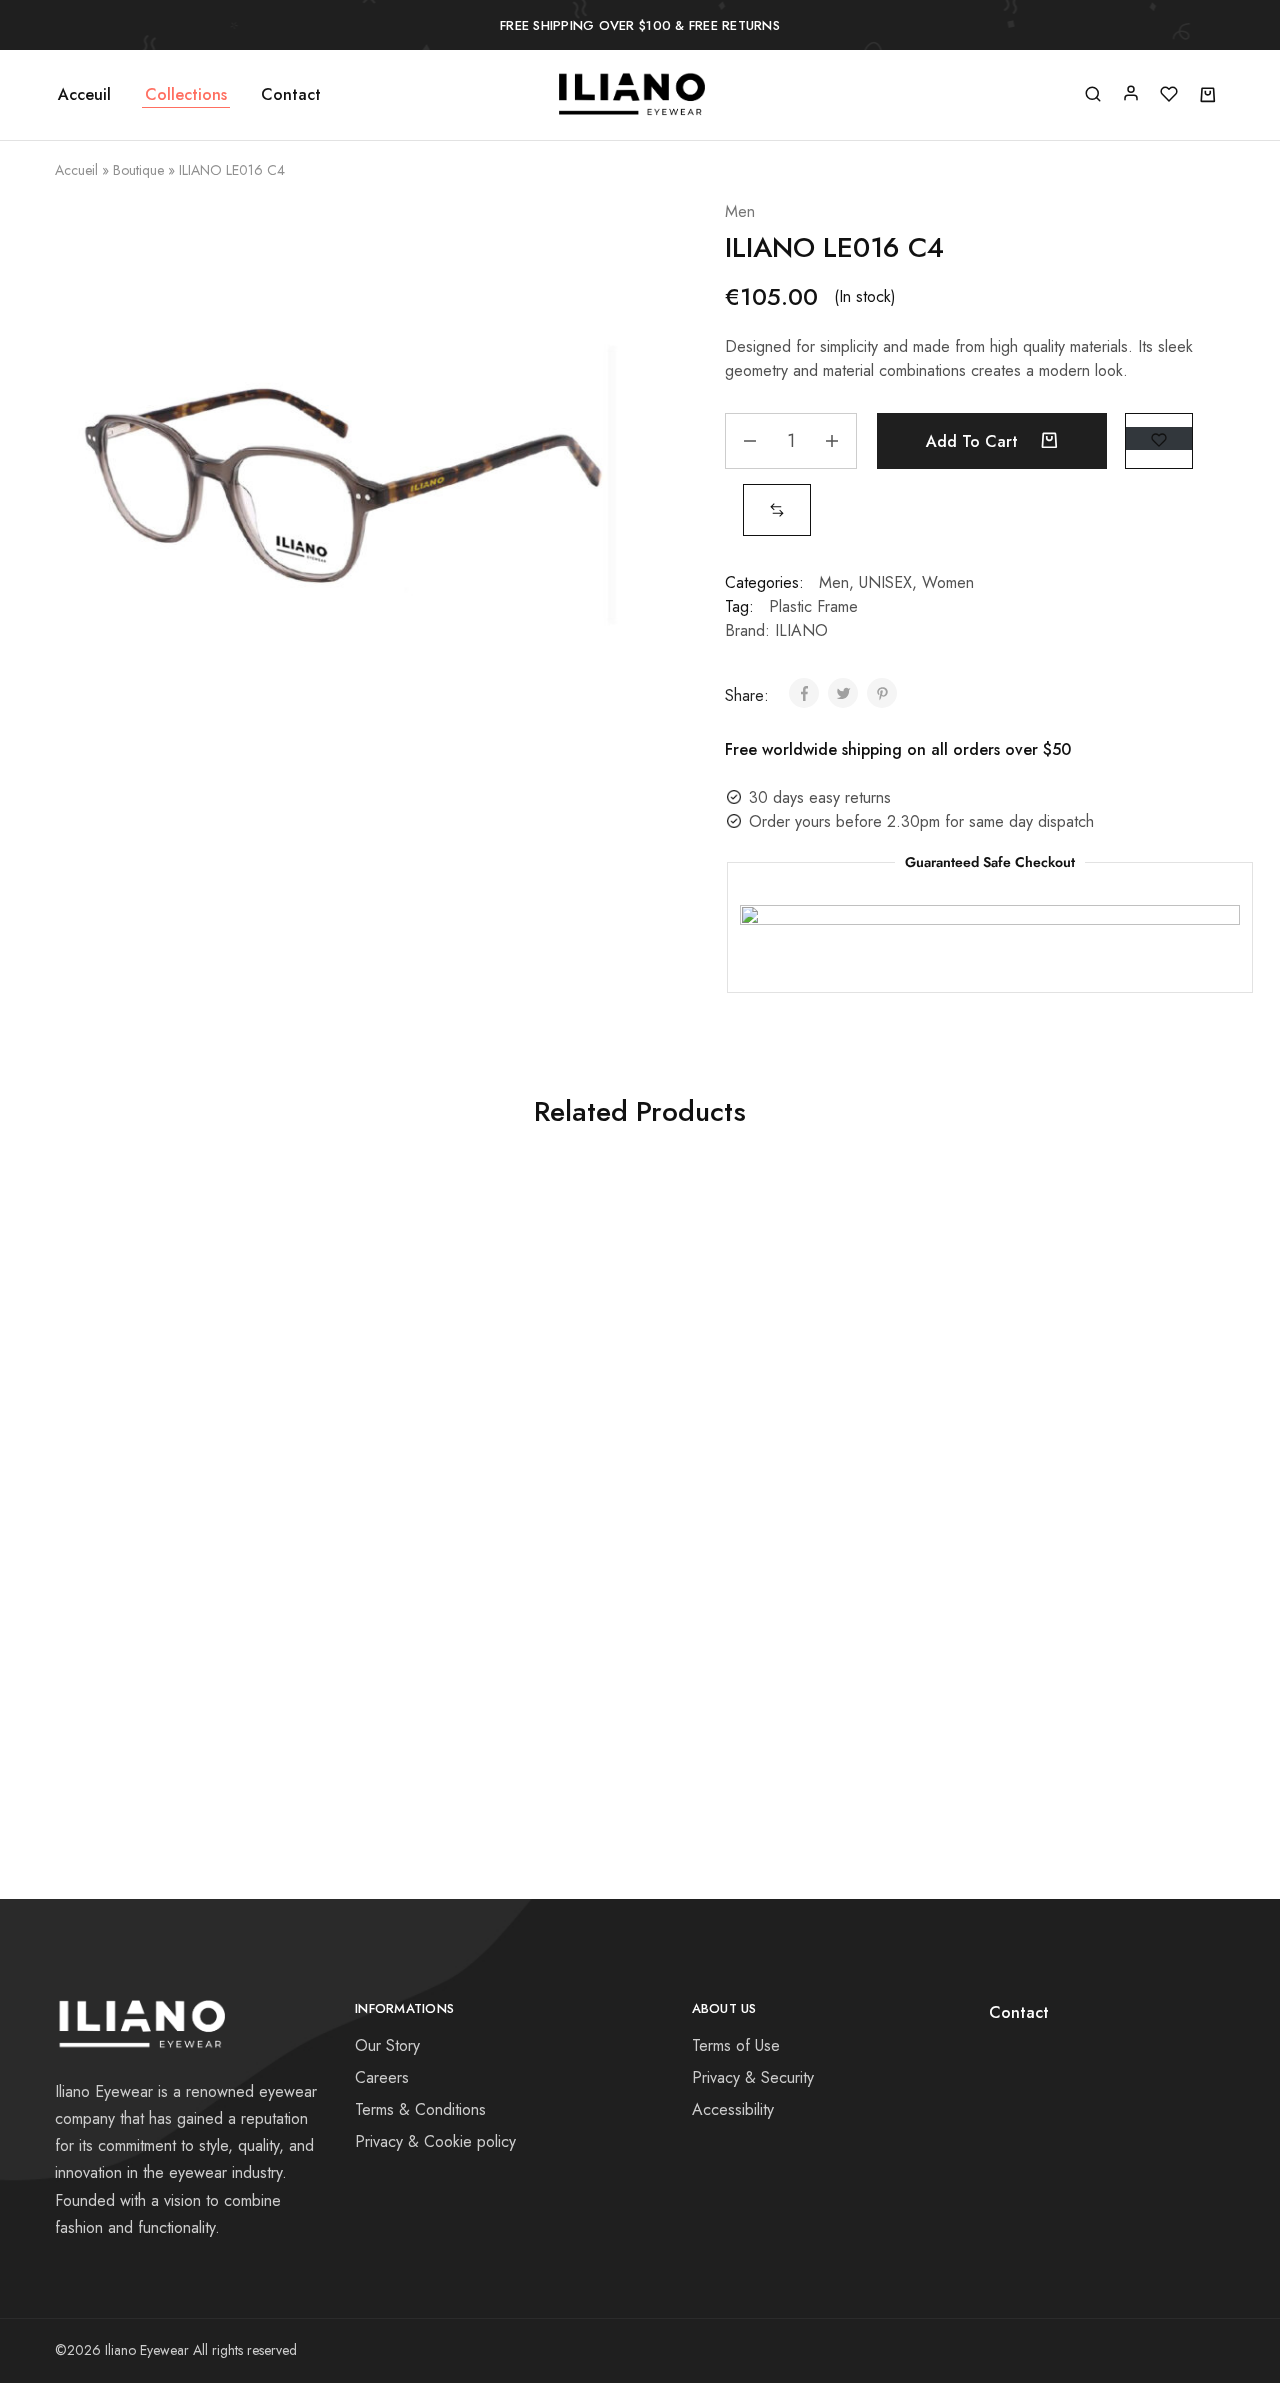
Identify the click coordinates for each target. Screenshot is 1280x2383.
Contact (291, 95)
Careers (382, 2077)
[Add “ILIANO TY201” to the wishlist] (1110, 1358)
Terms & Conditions (420, 2109)
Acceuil (84, 95)
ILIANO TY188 (478, 1287)
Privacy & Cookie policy (435, 2141)
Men (740, 211)
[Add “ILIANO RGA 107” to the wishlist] (232, 1358)
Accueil (76, 170)
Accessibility (733, 2109)
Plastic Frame (813, 606)
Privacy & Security (753, 2077)
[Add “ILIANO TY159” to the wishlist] (817, 1358)
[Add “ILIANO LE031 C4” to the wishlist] (525, 1650)
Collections (186, 95)
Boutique (138, 170)
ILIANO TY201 (1063, 1287)
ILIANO (801, 630)
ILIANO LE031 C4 (479, 1579)
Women (948, 582)
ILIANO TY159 (771, 1287)
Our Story (387, 2045)
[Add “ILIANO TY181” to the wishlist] (232, 1650)
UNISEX (885, 582)
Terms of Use (736, 2045)
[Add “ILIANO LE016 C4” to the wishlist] (1159, 438)
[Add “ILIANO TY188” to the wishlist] (525, 1358)
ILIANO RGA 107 (186, 1287)
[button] (777, 509)
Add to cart (974, 441)
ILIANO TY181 (186, 1579)
